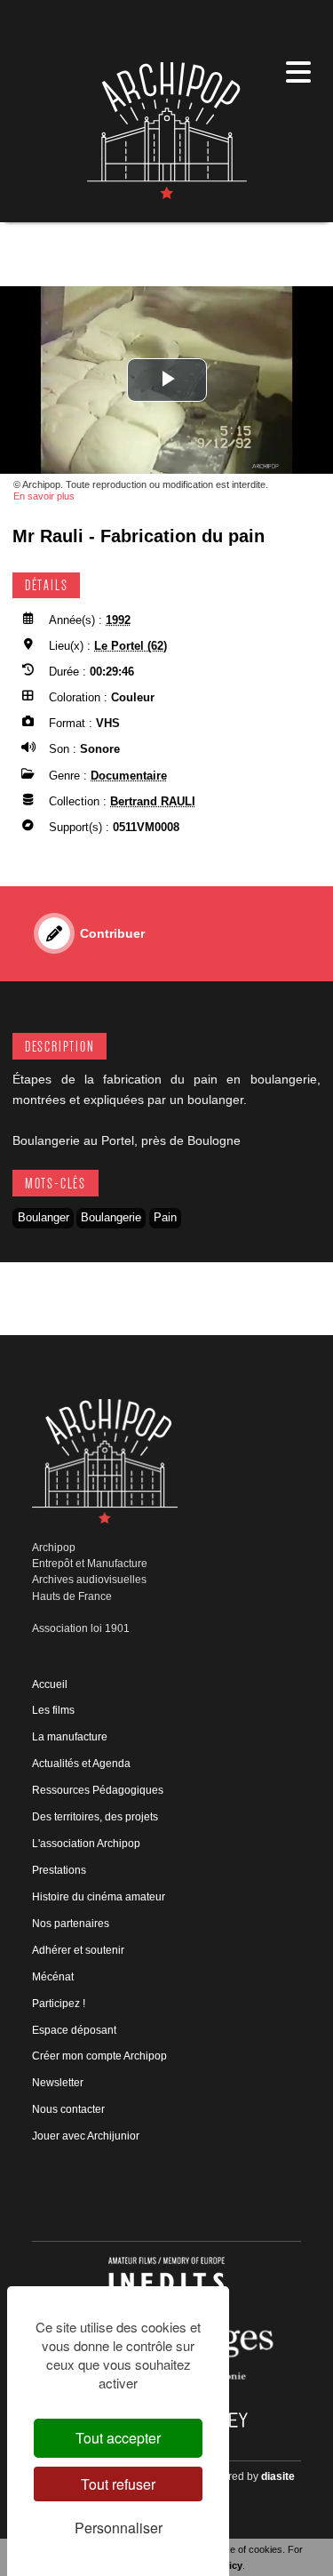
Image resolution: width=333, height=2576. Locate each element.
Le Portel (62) (131, 646)
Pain (165, 1217)
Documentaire (129, 776)
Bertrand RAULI (153, 801)
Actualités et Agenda (81, 1764)
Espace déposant (74, 2030)
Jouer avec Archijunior (86, 2136)
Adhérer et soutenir (78, 1950)
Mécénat (53, 1977)
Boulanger (44, 1217)
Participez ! (59, 2004)
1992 (118, 620)
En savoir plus (44, 496)
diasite (278, 2476)
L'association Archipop (86, 1844)
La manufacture (70, 1737)
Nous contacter (68, 2109)
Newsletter (58, 2083)
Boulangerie (111, 1217)
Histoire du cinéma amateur (99, 1897)
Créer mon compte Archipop (99, 2056)
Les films (53, 1710)
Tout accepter (118, 2438)
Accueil (50, 1684)
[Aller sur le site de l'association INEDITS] (166, 2281)
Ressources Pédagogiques (98, 1790)
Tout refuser (118, 2484)
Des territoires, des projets (95, 1817)
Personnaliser (119, 2528)
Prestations (59, 1870)
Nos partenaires (71, 1924)
